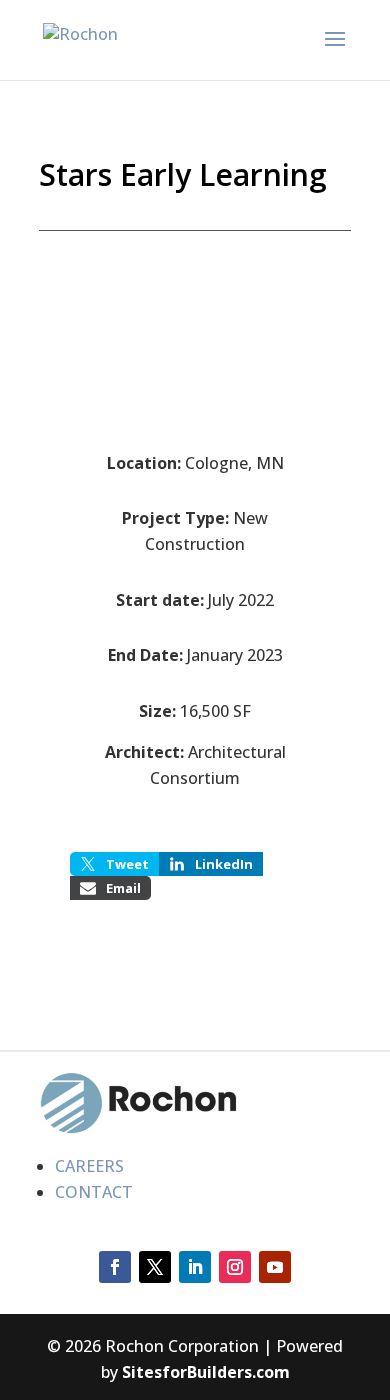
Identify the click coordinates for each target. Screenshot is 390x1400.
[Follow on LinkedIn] (195, 1267)
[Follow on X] (155, 1267)
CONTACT (94, 1192)
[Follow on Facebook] (115, 1267)
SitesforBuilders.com (206, 1372)
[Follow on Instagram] (235, 1267)
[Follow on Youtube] (275, 1267)
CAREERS (89, 1166)
